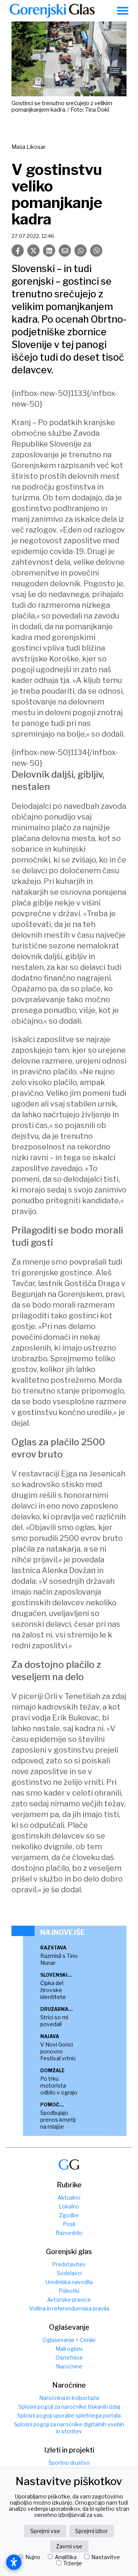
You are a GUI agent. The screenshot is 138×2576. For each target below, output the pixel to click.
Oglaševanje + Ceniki (69, 2340)
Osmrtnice (69, 2357)
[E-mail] (65, 251)
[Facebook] (18, 251)
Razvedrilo (69, 2233)
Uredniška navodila (69, 2282)
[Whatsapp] (80, 251)
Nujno (33, 2557)
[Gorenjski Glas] (69, 2165)
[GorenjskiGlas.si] (52, 11)
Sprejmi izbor (91, 2531)
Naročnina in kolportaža (69, 2398)
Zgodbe (69, 2215)
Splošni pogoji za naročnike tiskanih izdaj (69, 2407)
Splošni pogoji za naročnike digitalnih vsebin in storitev (69, 2428)
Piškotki (69, 2291)
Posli (69, 2224)
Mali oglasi (69, 2349)
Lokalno (69, 2206)
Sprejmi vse (45, 2531)
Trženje (73, 2563)
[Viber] (96, 251)
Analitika (66, 2557)
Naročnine (69, 2366)
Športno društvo (69, 2463)
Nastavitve (106, 2557)
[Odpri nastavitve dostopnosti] (14, 2562)
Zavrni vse (69, 2546)
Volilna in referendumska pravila (69, 2308)
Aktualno (69, 2198)
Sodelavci (69, 2273)
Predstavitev (69, 2264)
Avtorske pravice (69, 2300)
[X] (33, 251)
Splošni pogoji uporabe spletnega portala (69, 2415)
